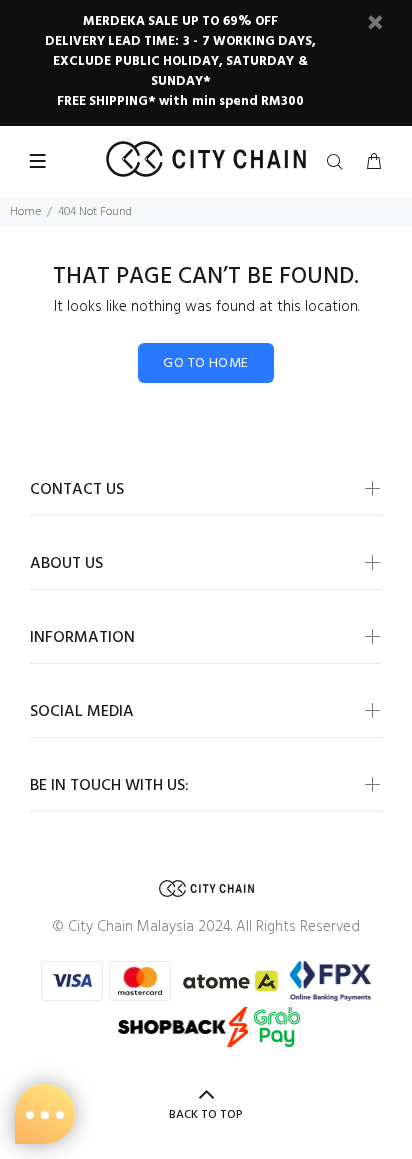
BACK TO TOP (206, 1115)
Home (25, 212)
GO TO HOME (205, 363)
